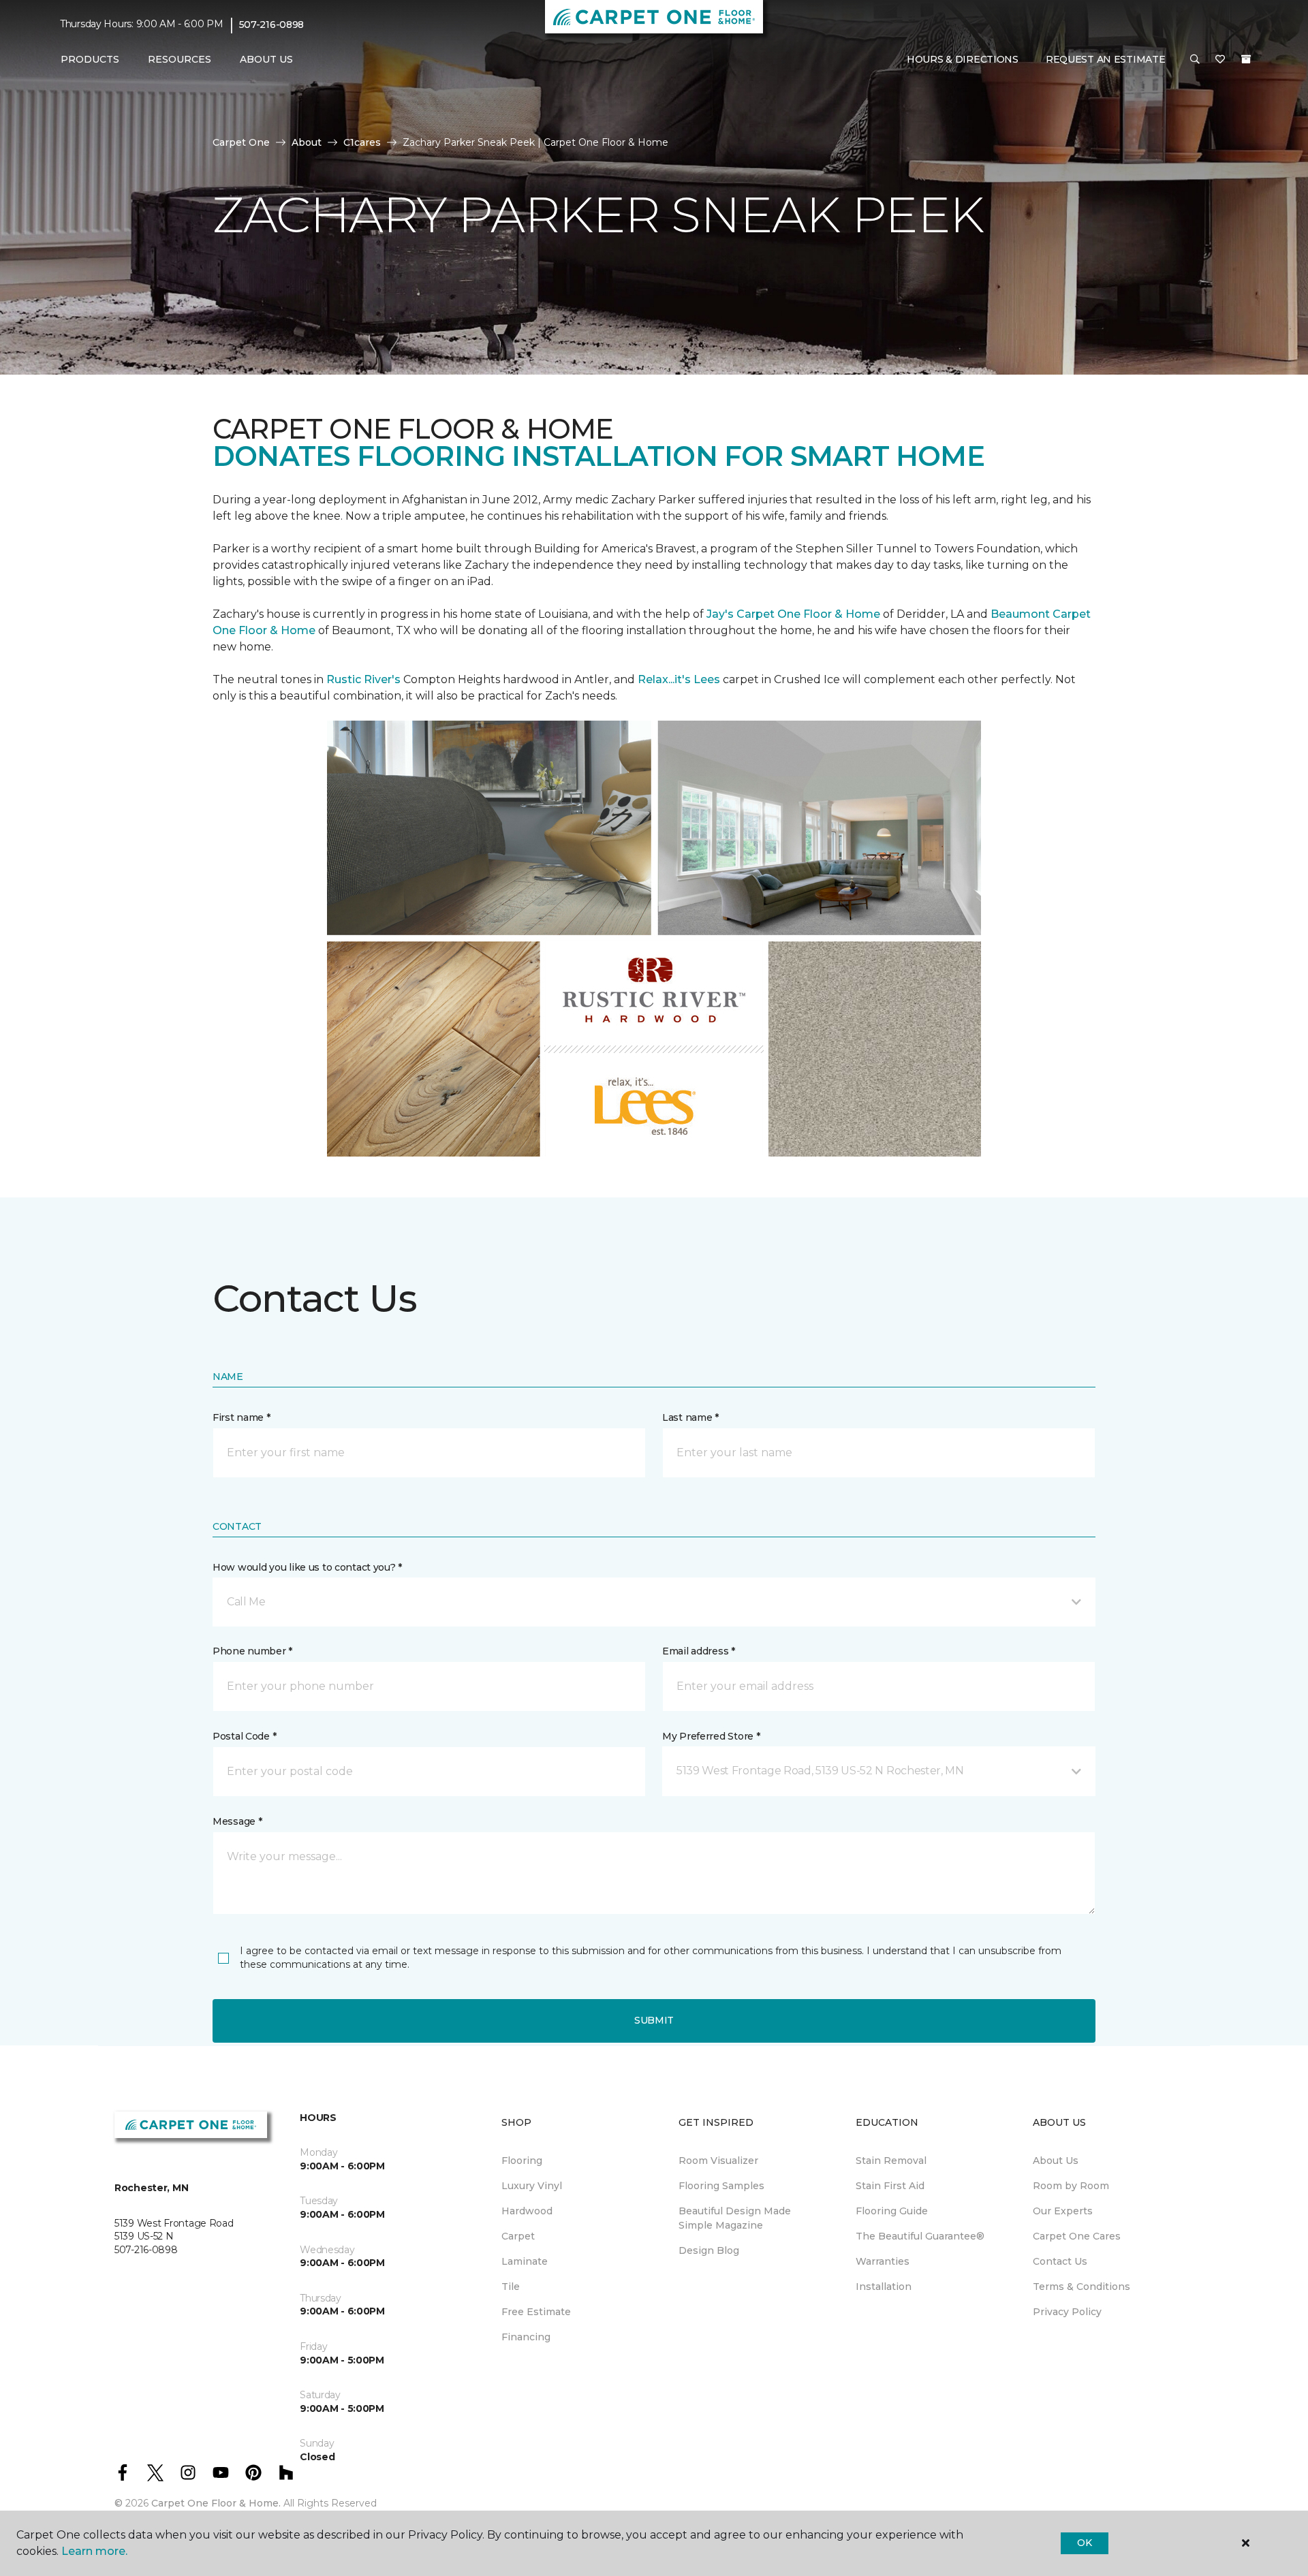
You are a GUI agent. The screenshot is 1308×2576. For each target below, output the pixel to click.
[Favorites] (1220, 60)
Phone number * (252, 1651)
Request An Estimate (1106, 59)
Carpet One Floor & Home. (216, 2503)
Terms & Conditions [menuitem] (1081, 2287)
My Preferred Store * (711, 1736)
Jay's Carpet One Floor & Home (793, 614)
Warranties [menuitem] (883, 2261)
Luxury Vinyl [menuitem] (532, 2186)
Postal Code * (244, 1736)
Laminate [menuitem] (525, 2261)
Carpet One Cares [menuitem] (1077, 2236)
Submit (654, 2020)
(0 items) (1246, 59)
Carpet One (241, 142)
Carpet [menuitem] (518, 2236)
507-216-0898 (272, 25)
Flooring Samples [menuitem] (721, 2186)
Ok (1084, 2543)
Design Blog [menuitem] (709, 2250)
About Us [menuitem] (1056, 2161)
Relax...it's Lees (679, 679)
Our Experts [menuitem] (1063, 2211)
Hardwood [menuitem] (527, 2211)
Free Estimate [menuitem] (536, 2312)
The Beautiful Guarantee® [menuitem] (920, 2236)
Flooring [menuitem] (522, 2161)
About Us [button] (266, 59)
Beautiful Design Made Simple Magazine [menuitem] (735, 2218)
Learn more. (94, 2551)
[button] (1195, 60)
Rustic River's (363, 679)
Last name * (690, 1417)
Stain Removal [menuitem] (891, 2161)
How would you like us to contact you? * (307, 1567)
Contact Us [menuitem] (1060, 2261)
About (307, 142)
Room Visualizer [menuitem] (718, 2161)
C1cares (362, 142)
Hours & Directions (963, 59)
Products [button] (90, 59)
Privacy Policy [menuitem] (1067, 2312)
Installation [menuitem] (884, 2287)
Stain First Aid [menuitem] (890, 2186)
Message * (237, 1821)
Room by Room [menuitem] (1071, 2186)
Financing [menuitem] (526, 2337)
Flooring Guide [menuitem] (892, 2211)
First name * (242, 1417)
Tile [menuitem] (511, 2287)
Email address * (699, 1651)
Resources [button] (180, 59)
